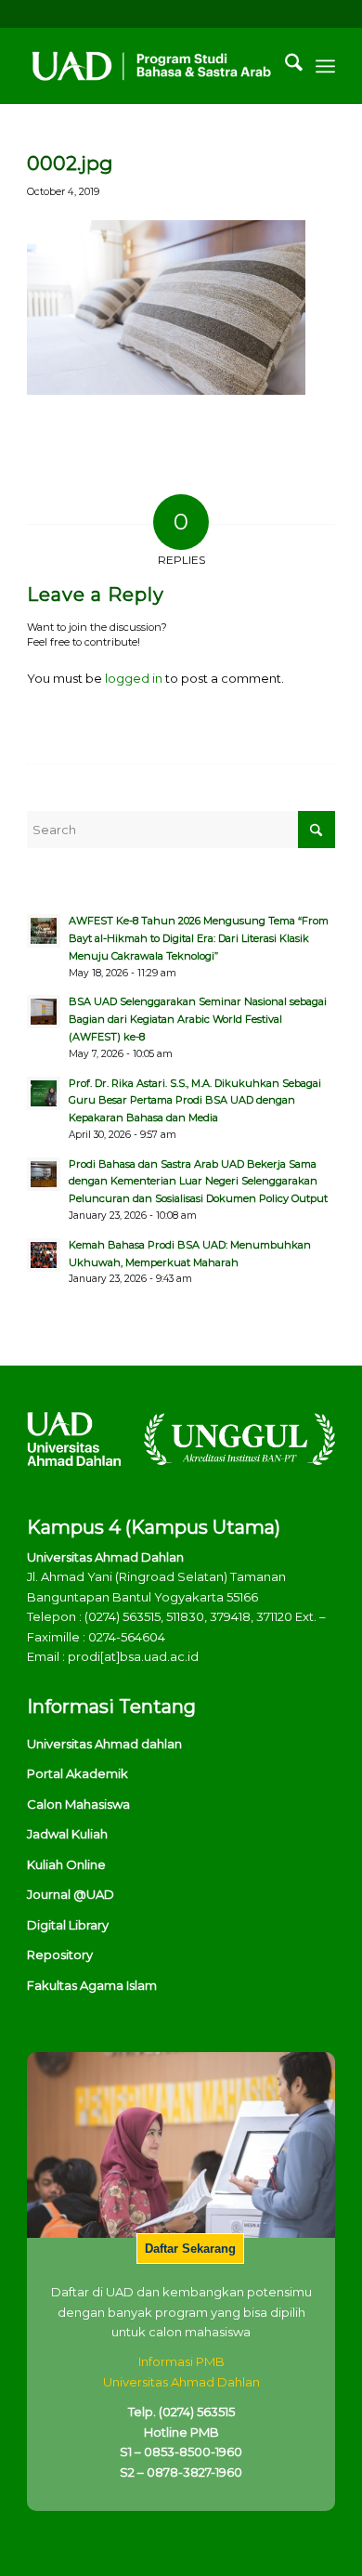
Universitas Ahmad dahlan (104, 1744)
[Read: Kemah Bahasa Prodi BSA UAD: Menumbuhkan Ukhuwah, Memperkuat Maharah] (44, 1255)
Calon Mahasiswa (78, 1804)
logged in (134, 678)
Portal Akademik (78, 1773)
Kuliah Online (66, 1864)
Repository (60, 1955)
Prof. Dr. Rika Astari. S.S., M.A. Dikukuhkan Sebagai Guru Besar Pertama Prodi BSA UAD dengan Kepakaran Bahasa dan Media (195, 1101)
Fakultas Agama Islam (92, 1985)
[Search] (284, 66)
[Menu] (325, 66)
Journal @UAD (71, 1894)
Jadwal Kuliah (67, 1834)
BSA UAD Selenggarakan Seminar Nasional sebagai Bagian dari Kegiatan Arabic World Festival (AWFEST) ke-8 (198, 1019)
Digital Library (68, 1925)
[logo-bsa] (150, 66)
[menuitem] (284, 66)
